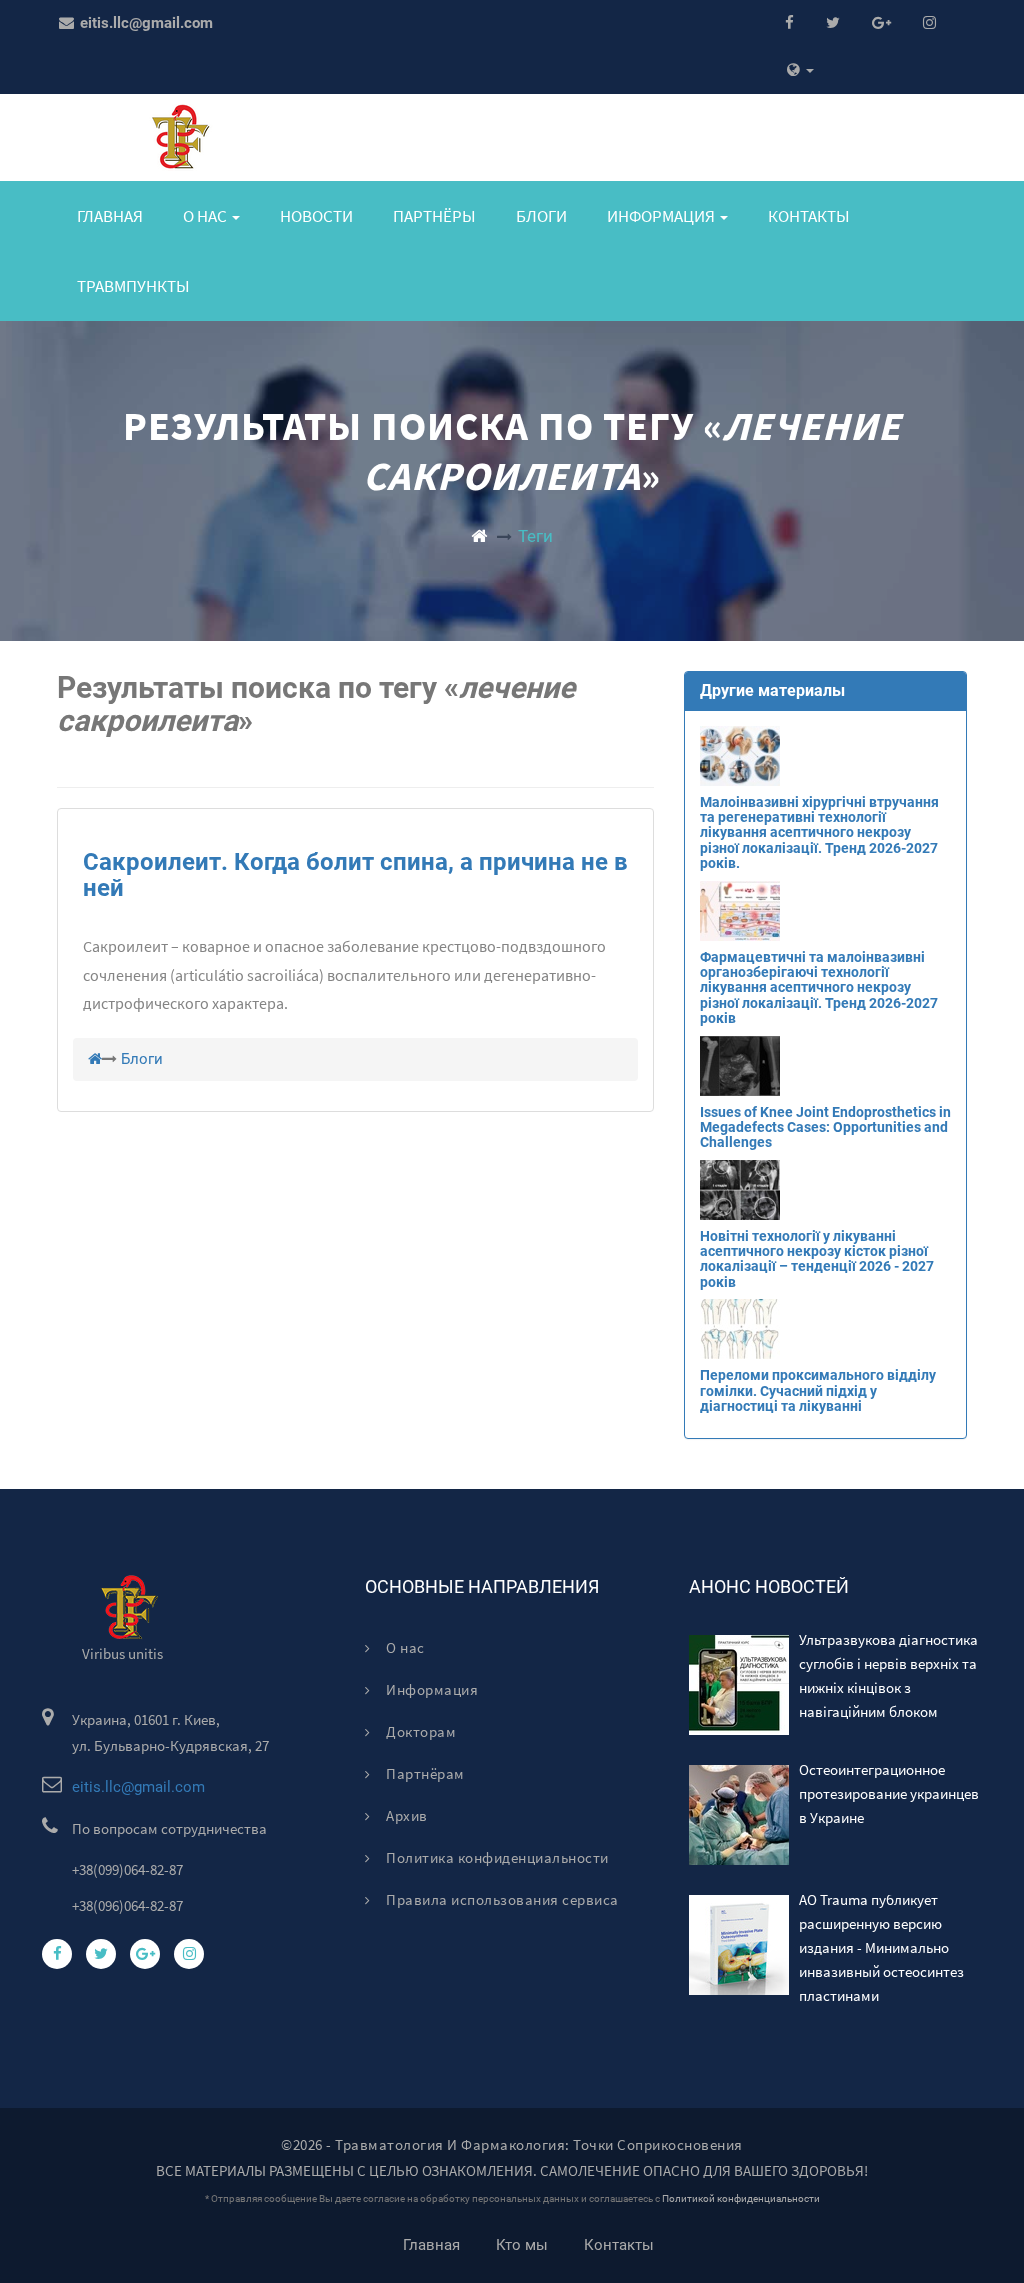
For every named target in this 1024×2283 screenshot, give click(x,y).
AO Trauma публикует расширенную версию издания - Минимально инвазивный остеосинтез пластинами (881, 1947)
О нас (404, 1647)
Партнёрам (424, 1773)
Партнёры (434, 216)
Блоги (541, 216)
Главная (110, 216)
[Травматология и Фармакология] (479, 536)
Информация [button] (662, 216)
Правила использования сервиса (501, 1899)
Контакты (809, 216)
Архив (405, 1815)
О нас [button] (206, 216)
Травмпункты (133, 286)
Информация (430, 1689)
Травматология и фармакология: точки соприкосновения (539, 2144)
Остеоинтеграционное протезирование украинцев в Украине (889, 1793)
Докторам (419, 1731)
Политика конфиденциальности (496, 1857)
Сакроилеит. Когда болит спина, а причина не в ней (355, 875)
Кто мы (522, 2245)
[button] (800, 70)
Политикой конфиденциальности (741, 2198)
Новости (316, 216)
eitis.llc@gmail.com (144, 23)
